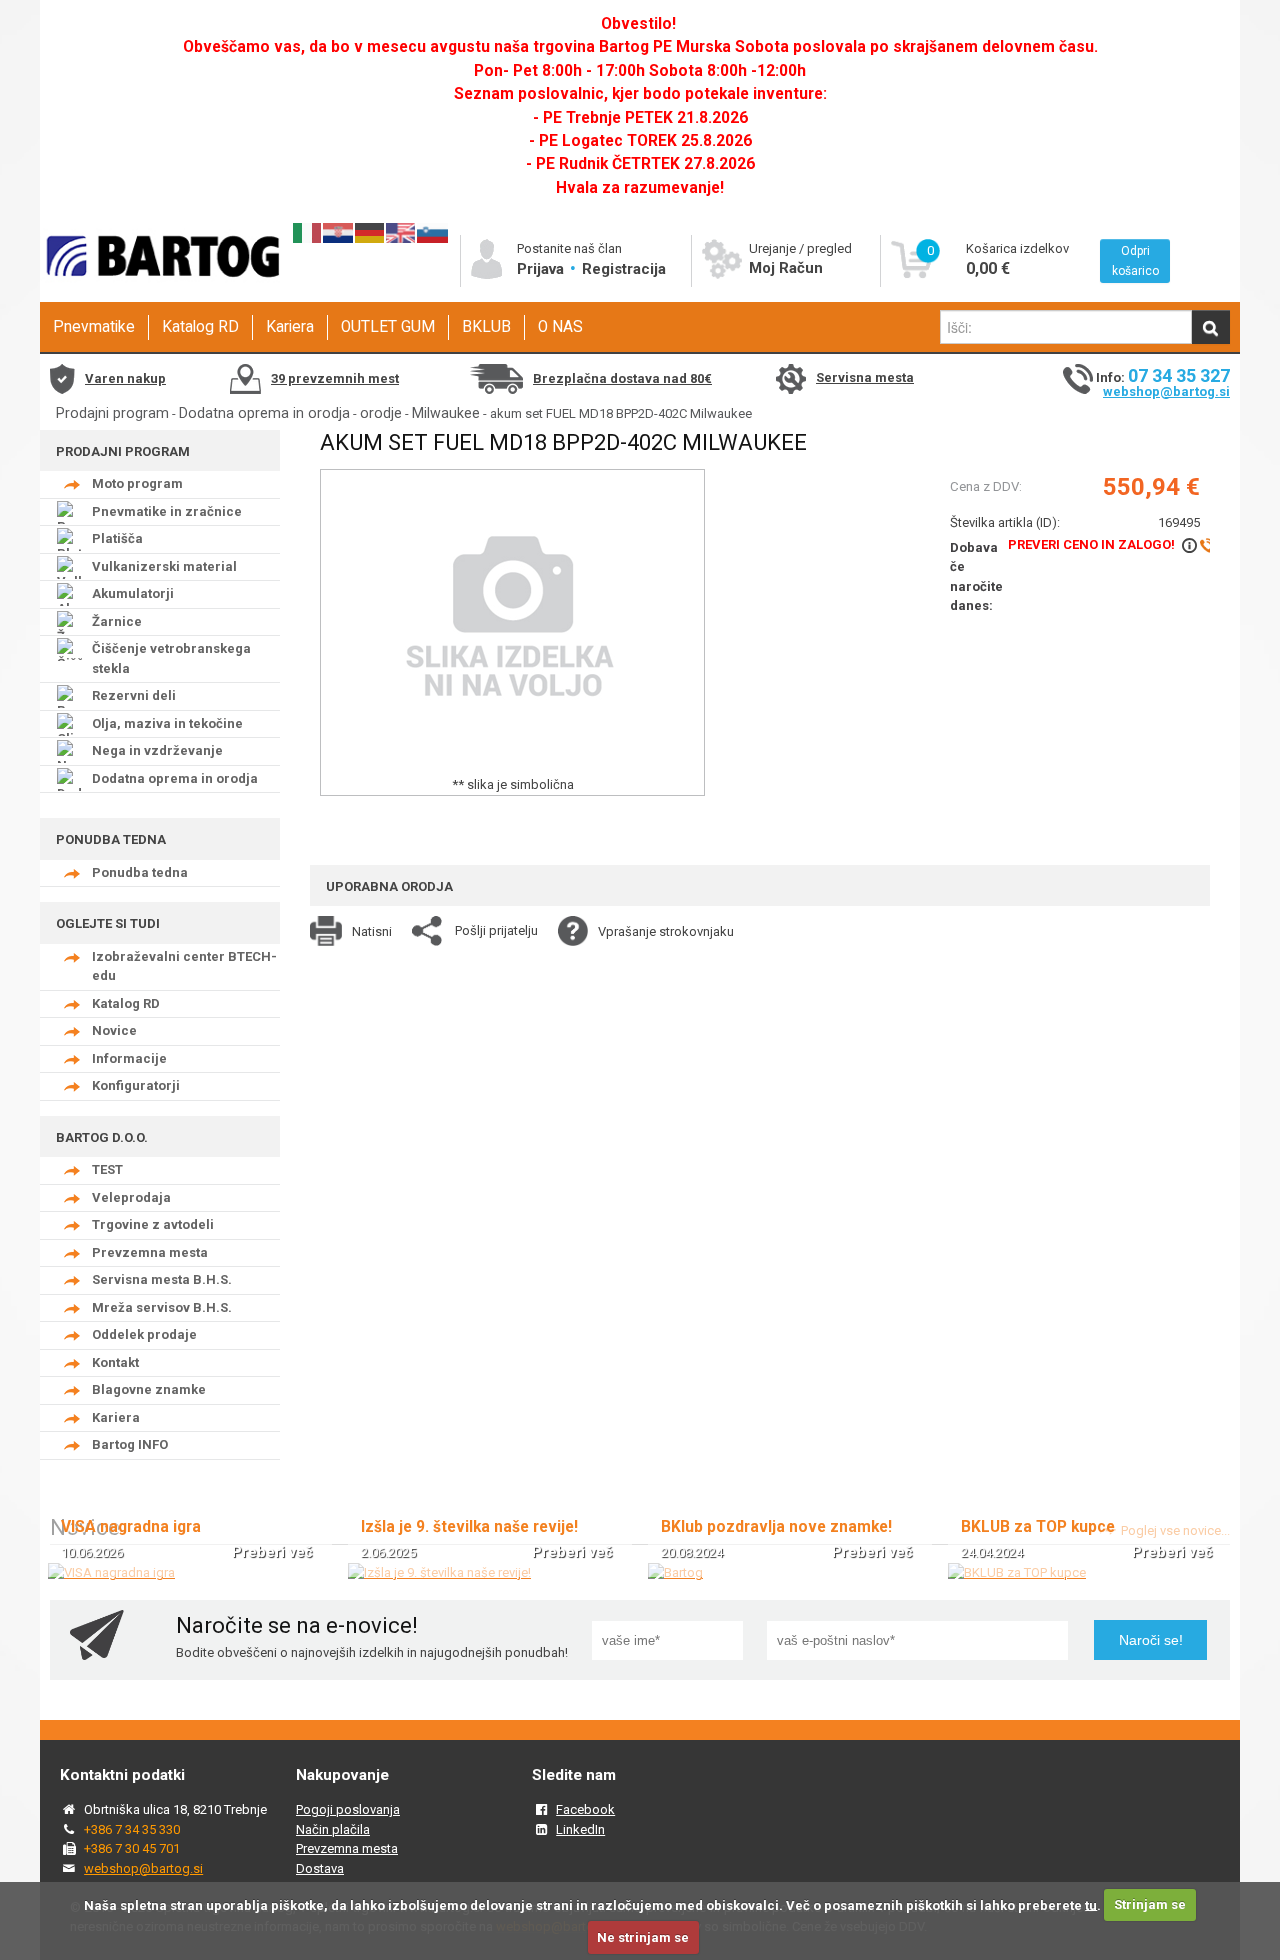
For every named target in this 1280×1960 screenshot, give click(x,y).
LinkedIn (580, 1829)
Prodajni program (112, 413)
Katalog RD (200, 327)
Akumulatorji (133, 593)
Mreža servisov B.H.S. (162, 1307)
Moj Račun (786, 268)
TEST (107, 1169)
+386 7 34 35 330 (132, 1829)
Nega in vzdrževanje (157, 750)
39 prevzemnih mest (335, 378)
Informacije (129, 1058)
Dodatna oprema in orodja (264, 413)
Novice (114, 1030)
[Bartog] (675, 1572)
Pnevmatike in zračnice (167, 511)
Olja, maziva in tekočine (167, 723)
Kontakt (115, 1362)
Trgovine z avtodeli (153, 1224)
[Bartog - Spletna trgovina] (160, 295)
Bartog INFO (130, 1444)
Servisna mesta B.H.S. (162, 1279)
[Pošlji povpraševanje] (1196, 544)
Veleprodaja (131, 1197)
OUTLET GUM (388, 327)
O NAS (560, 327)
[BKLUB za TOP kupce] (1017, 1572)
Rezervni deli (134, 695)
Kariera (290, 327)
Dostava (320, 1868)
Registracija (624, 269)
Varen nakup (125, 378)
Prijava (542, 269)
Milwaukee (446, 413)
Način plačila (333, 1829)
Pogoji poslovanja (348, 1809)
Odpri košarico (1135, 261)
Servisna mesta (865, 377)
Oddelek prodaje (144, 1334)
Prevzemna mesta (150, 1252)
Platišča (117, 538)
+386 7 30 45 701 (132, 1848)
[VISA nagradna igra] (111, 1572)
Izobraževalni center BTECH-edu (184, 966)
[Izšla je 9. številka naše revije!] (439, 1572)
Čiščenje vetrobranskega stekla (171, 658)
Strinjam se (1150, 1904)
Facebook (585, 1809)
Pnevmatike (94, 327)
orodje (381, 413)
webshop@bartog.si (1166, 391)
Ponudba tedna (140, 872)
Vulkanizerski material (164, 566)
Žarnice (117, 621)
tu (1091, 1904)
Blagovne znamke (149, 1389)
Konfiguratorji (136, 1085)
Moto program (137, 483)
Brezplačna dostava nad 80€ (622, 378)
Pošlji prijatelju (496, 930)
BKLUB (486, 327)
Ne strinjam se (643, 1937)
